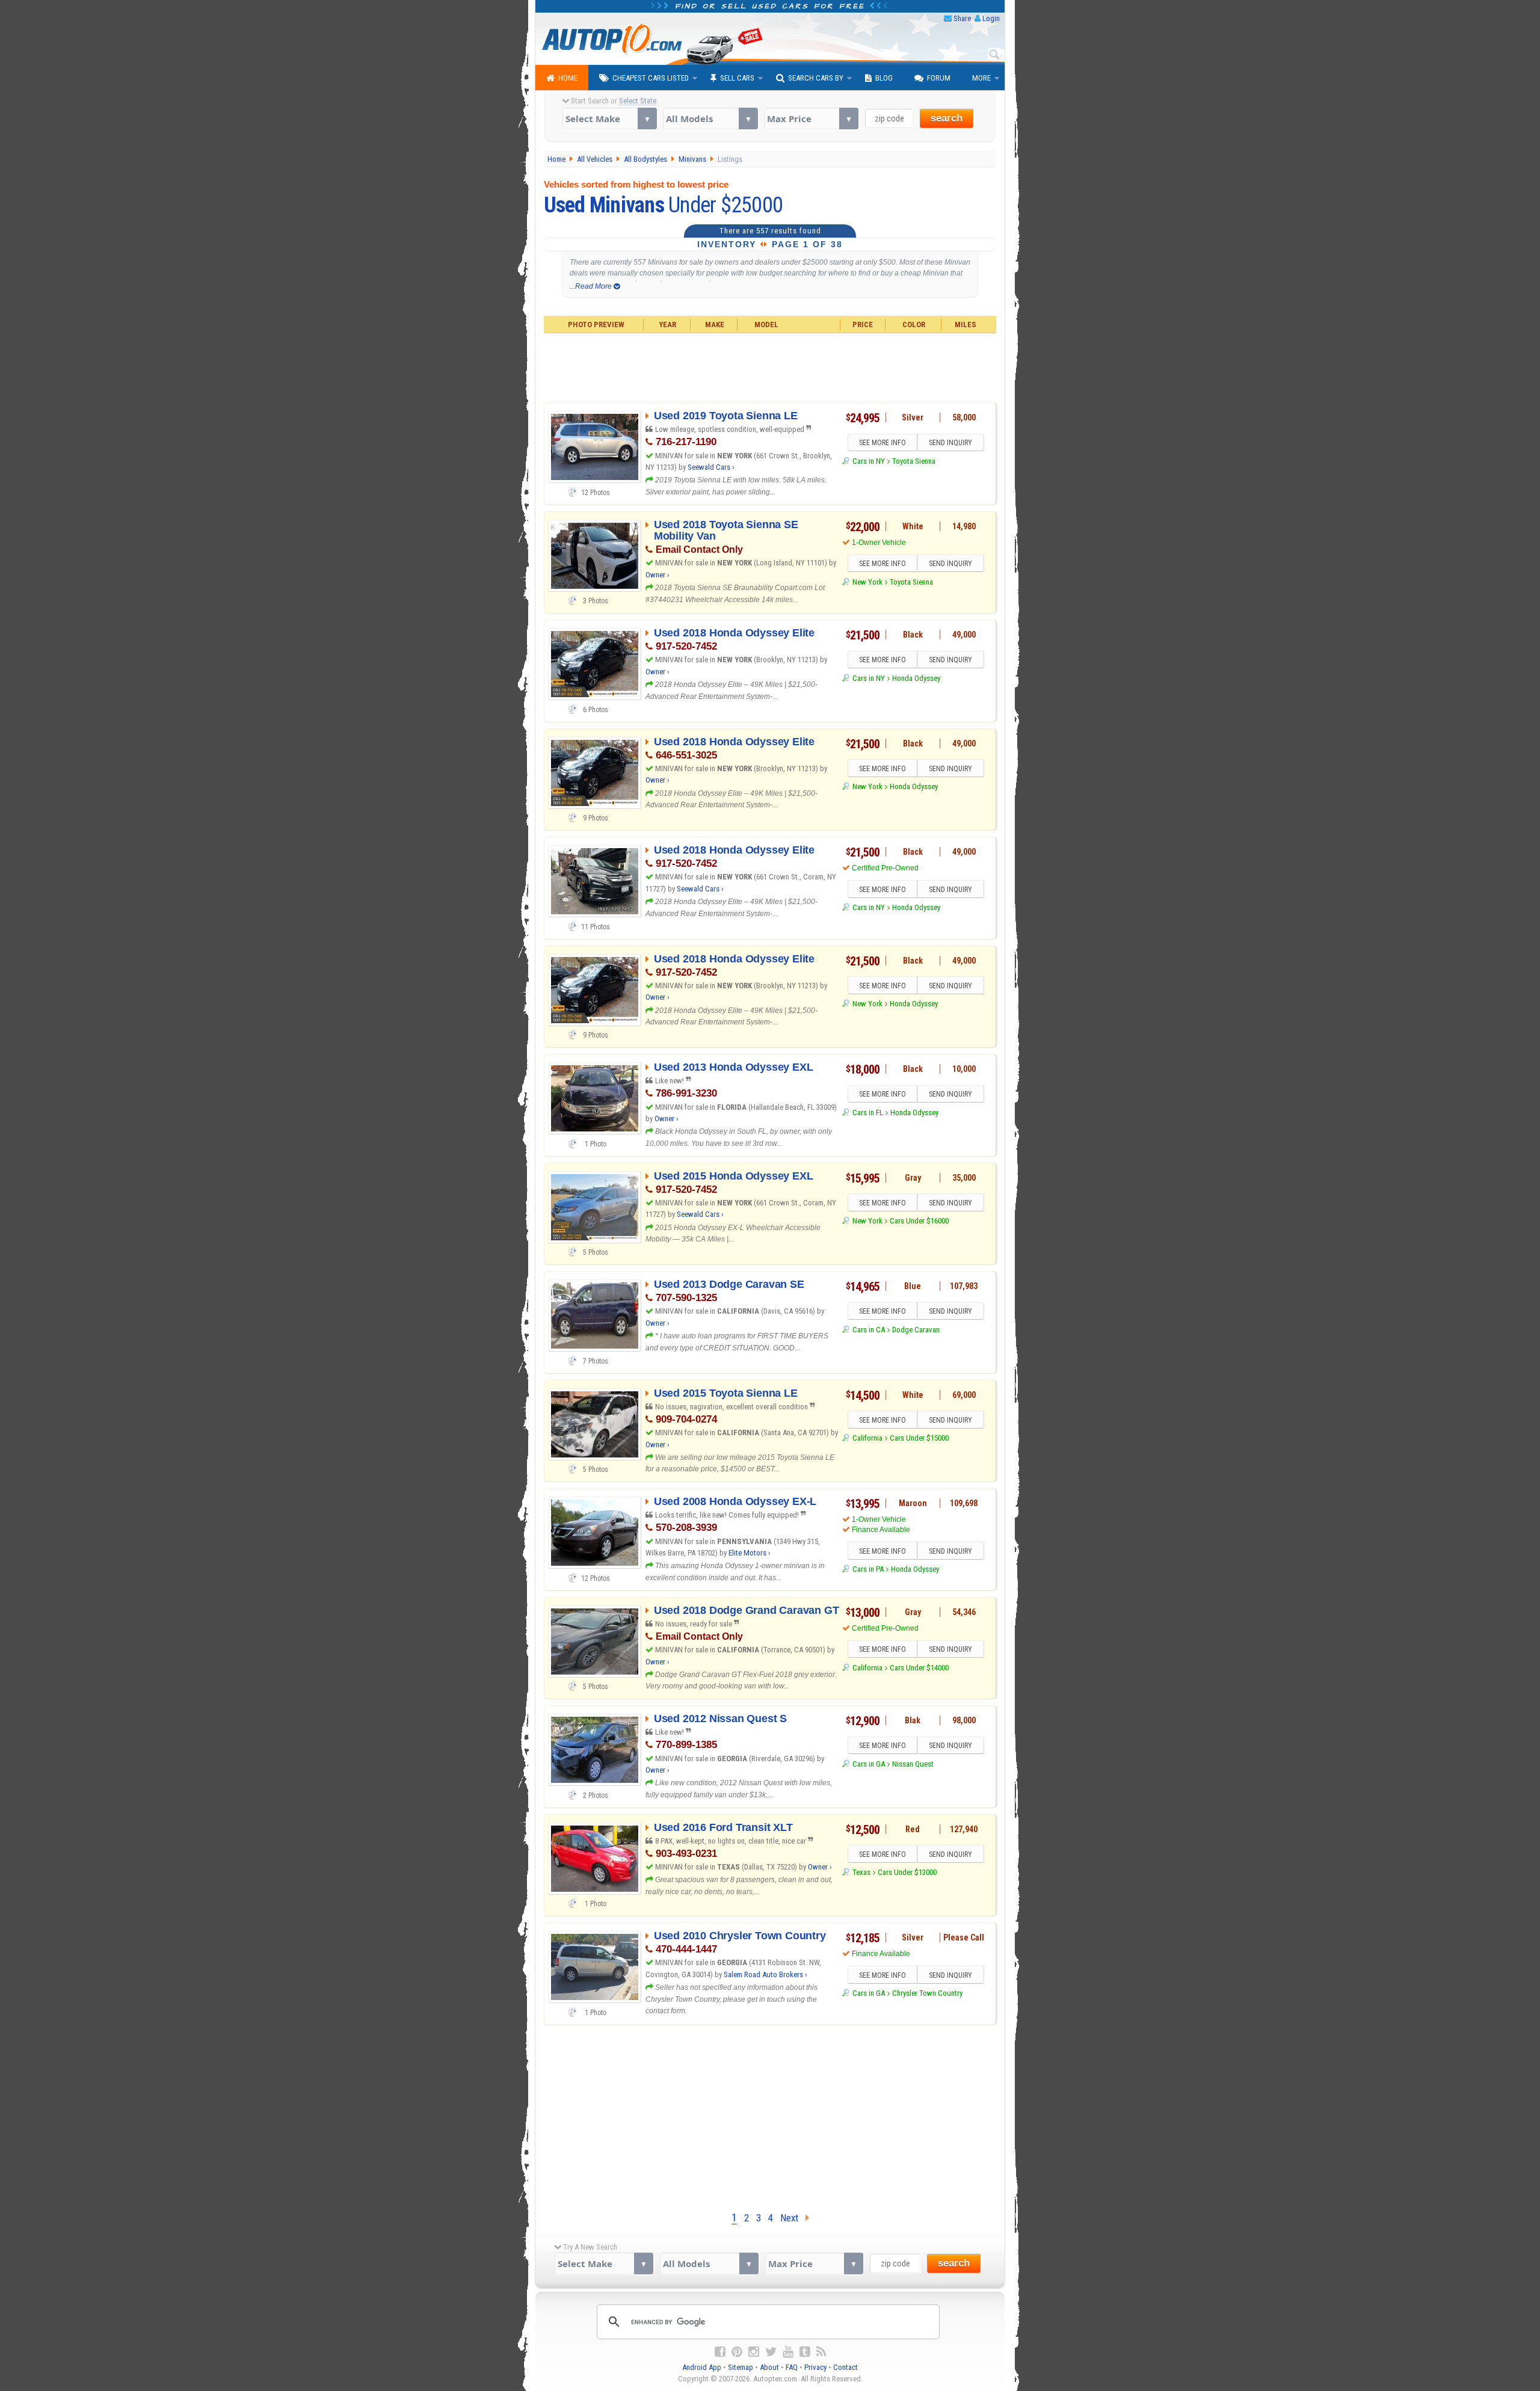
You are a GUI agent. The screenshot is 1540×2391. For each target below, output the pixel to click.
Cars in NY (868, 461)
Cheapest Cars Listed (651, 78)
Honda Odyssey (916, 678)
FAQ (792, 2367)
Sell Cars (737, 78)
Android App (702, 2367)
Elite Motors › (750, 1553)
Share (962, 18)
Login (991, 18)
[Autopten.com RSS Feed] (821, 2352)
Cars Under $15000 (919, 1438)
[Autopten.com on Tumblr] (805, 2352)
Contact (845, 2367)
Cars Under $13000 (907, 1872)
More (981, 78)
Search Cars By (816, 78)
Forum (939, 78)
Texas (861, 1872)
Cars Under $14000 (919, 1668)
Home (568, 78)
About (769, 2367)
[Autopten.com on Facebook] (720, 2352)
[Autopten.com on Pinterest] (737, 2352)
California (867, 1438)
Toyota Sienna (914, 461)
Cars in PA (868, 1569)
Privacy (815, 2367)
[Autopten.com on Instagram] (754, 2352)
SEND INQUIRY (950, 443)
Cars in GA (868, 1764)
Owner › (658, 575)
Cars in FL (867, 1112)
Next (793, 2218)
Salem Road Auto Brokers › (765, 1974)
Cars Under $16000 (919, 1221)
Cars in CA (868, 1330)
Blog (884, 78)
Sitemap (741, 2367)
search (947, 118)
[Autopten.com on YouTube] (788, 2352)
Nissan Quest (913, 1764)
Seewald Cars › (711, 467)
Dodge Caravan (916, 1330)
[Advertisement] (770, 366)
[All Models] (710, 118)
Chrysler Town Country (927, 1993)
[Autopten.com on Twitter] (771, 2352)
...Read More (592, 286)
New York (867, 582)
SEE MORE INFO (882, 443)
